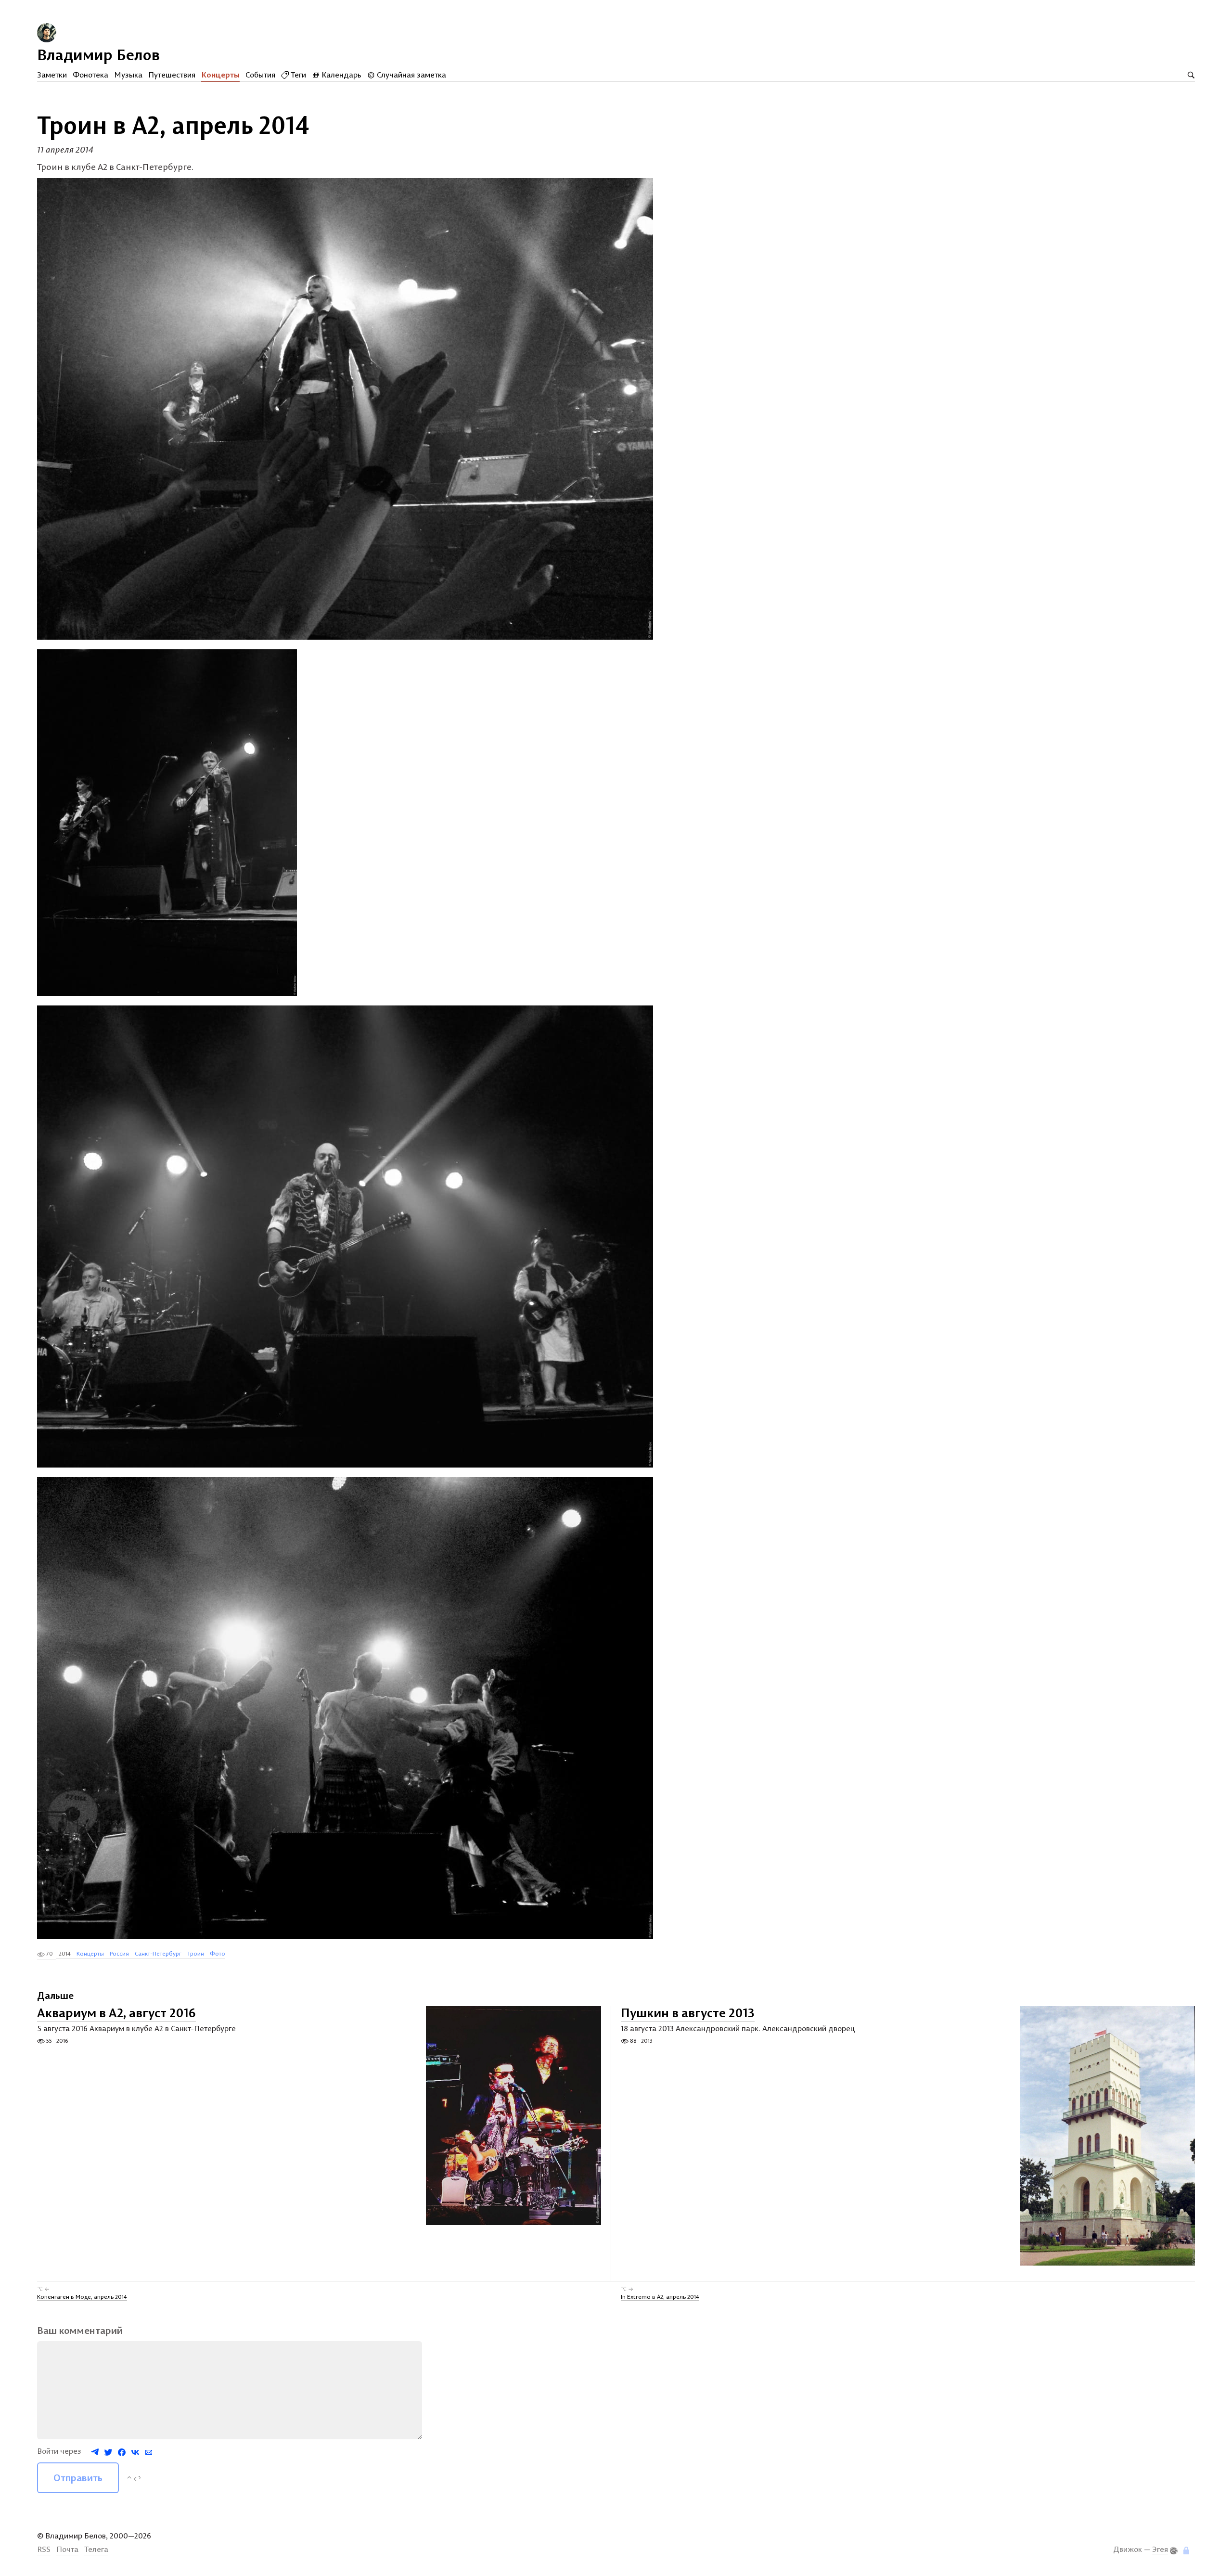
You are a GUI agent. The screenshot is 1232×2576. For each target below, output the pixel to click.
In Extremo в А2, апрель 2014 (660, 2297)
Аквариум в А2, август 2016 (116, 2013)
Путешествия (172, 75)
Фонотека (90, 75)
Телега (96, 2549)
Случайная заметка (411, 75)
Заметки (52, 75)
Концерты (220, 75)
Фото (218, 1953)
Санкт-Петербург (158, 1953)
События (260, 75)
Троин (196, 1953)
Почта (67, 2549)
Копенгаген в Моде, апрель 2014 (82, 2297)
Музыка (128, 75)
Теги (297, 75)
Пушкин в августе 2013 (688, 2013)
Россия (119, 1953)
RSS (44, 2549)
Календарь (340, 75)
